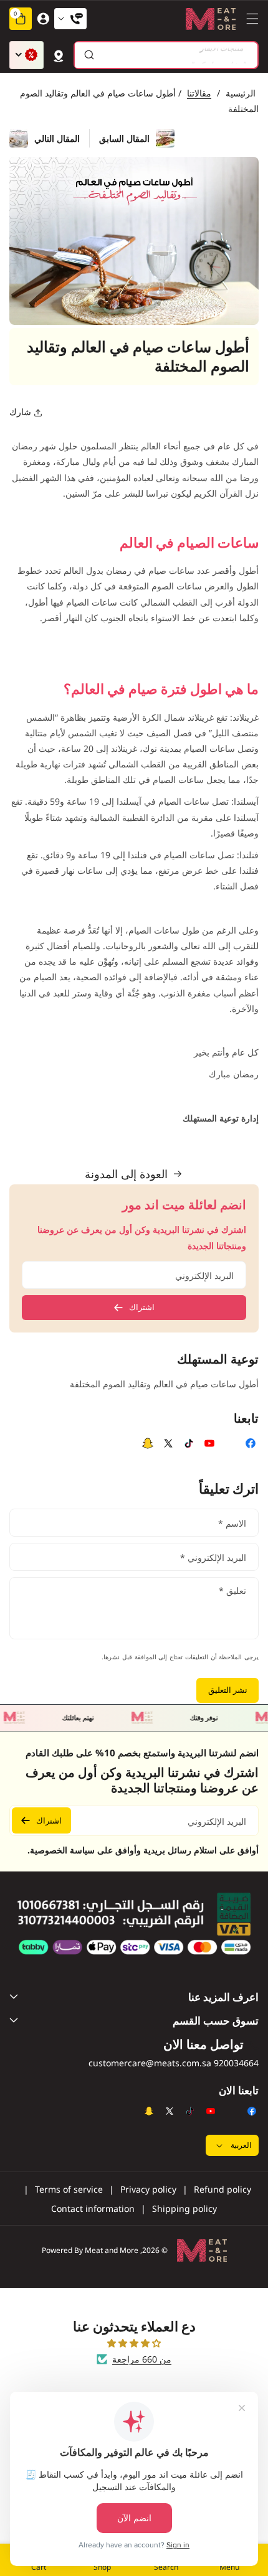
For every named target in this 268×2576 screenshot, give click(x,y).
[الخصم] (26, 55)
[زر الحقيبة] (59, 55)
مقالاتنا (199, 93)
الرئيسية (241, 93)
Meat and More (112, 2250)
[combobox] (166, 55)
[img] (134, 2343)
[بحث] (89, 55)
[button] (249, 19)
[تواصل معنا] (70, 19)
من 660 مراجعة (142, 2359)
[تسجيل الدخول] (43, 19)
